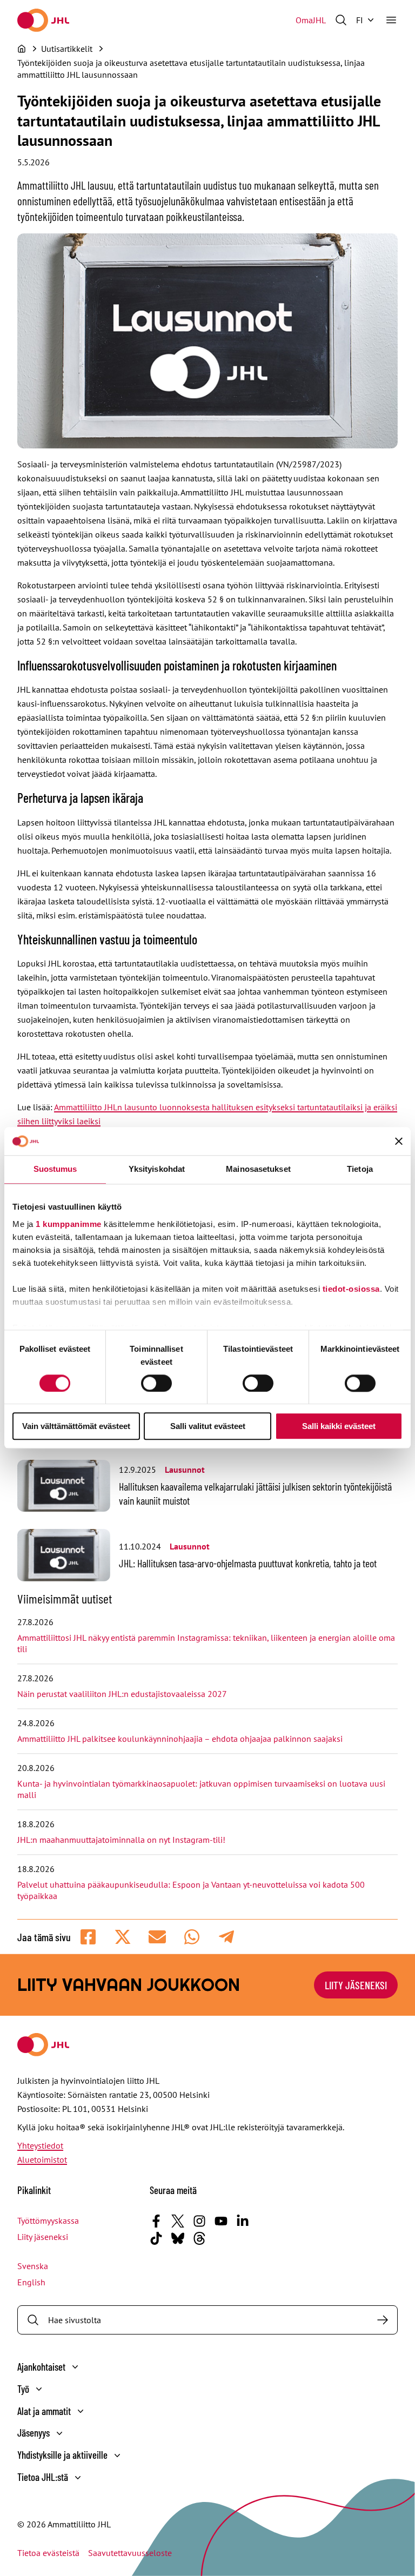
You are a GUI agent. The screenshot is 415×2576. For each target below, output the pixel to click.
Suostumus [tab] (55, 1169)
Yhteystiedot (40, 2145)
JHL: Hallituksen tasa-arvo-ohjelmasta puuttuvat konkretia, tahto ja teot (248, 1563)
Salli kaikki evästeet (339, 1427)
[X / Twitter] (178, 2221)
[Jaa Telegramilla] (226, 1937)
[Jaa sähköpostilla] (157, 1937)
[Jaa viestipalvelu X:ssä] (123, 1937)
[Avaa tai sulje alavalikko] (75, 2367)
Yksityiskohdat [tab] (157, 1169)
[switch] (156, 1383)
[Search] (383, 2320)
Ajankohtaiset (41, 2367)
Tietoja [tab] (360, 1169)
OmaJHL (311, 20)
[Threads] (199, 2238)
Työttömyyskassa (48, 2221)
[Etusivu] (22, 49)
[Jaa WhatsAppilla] (192, 1937)
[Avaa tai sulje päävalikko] (391, 20)
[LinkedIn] (243, 2221)
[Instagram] (199, 2221)
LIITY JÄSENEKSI (356, 1985)
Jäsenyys (34, 2433)
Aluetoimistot (42, 2159)
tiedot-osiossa (351, 1289)
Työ (23, 2389)
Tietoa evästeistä (48, 2553)
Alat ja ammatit (44, 2411)
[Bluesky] (178, 2238)
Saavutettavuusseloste (130, 2553)
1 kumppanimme (69, 1224)
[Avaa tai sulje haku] (341, 20)
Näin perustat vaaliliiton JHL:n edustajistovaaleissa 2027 (122, 1694)
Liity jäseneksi (43, 2237)
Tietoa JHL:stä (43, 2477)
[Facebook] (156, 2221)
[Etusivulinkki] (43, 20)
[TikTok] (156, 2238)
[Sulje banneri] (399, 1142)
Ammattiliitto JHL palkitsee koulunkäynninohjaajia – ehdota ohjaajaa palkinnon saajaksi (180, 1739)
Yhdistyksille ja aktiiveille (62, 2455)
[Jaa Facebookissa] (88, 1937)
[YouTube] (221, 2221)
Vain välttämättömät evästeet (76, 1427)
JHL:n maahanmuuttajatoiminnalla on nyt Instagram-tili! (121, 1840)
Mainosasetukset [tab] (258, 1169)
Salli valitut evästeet (208, 1427)
